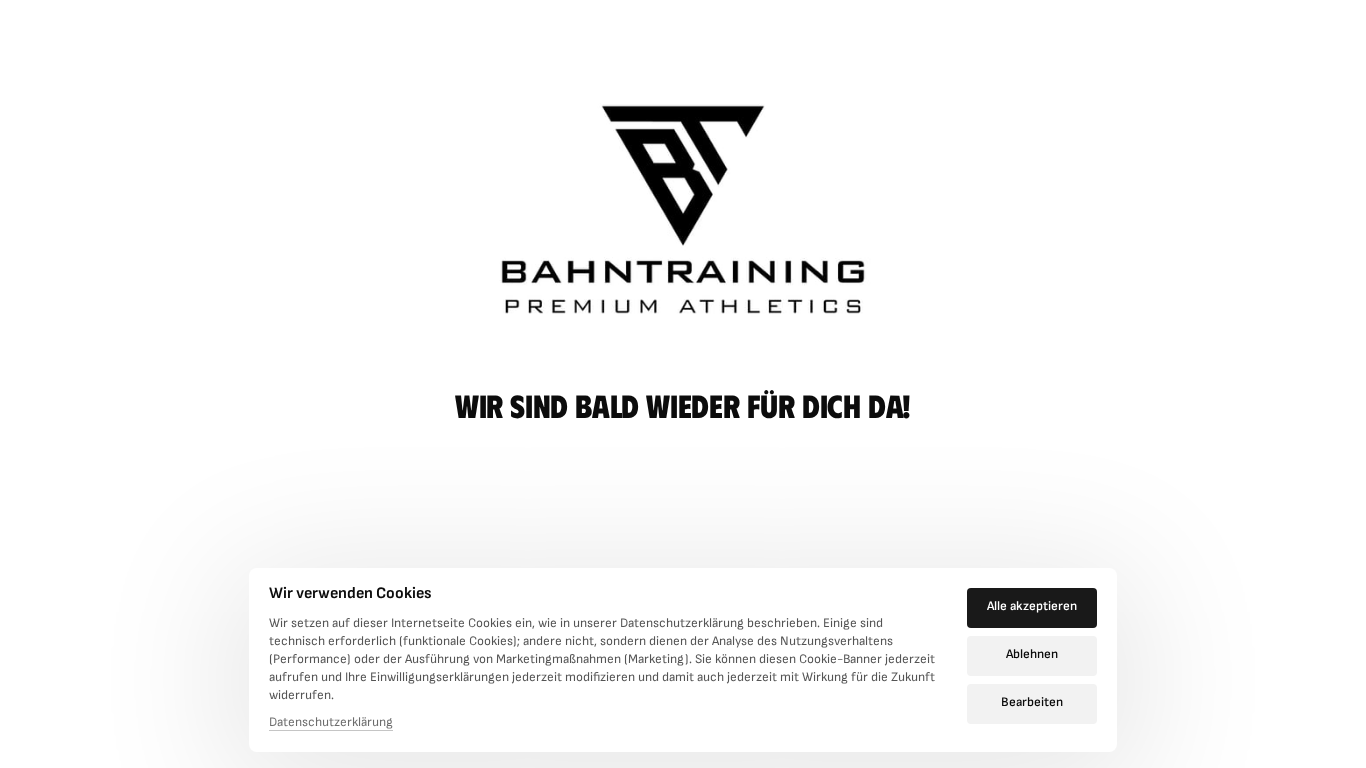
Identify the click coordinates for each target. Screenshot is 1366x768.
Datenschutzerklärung (331, 723)
